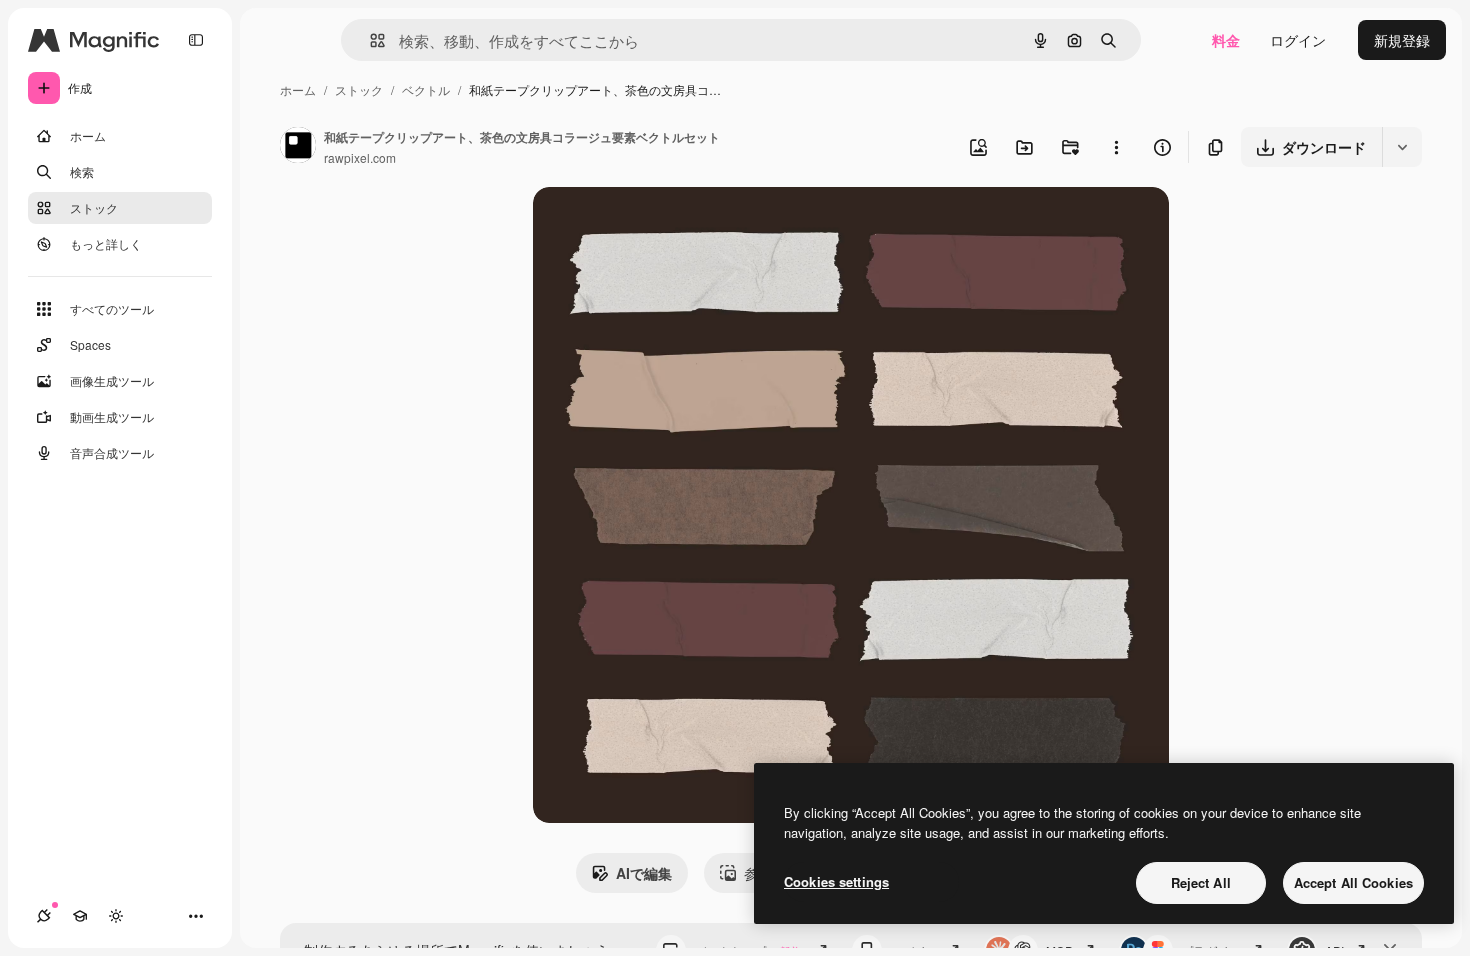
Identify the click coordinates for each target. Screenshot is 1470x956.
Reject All (1201, 882)
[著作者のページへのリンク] (298, 147)
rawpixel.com (360, 157)
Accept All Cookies (1353, 882)
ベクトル (426, 89)
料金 (1226, 40)
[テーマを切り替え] (116, 916)
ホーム (298, 89)
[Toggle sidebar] (196, 40)
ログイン (1298, 40)
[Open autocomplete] (369, 40)
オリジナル (670, 225)
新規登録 (1402, 40)
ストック (359, 89)
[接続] (44, 916)
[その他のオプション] (1116, 147)
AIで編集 (644, 873)
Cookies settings (836, 881)
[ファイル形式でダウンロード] (1402, 147)
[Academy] (80, 916)
